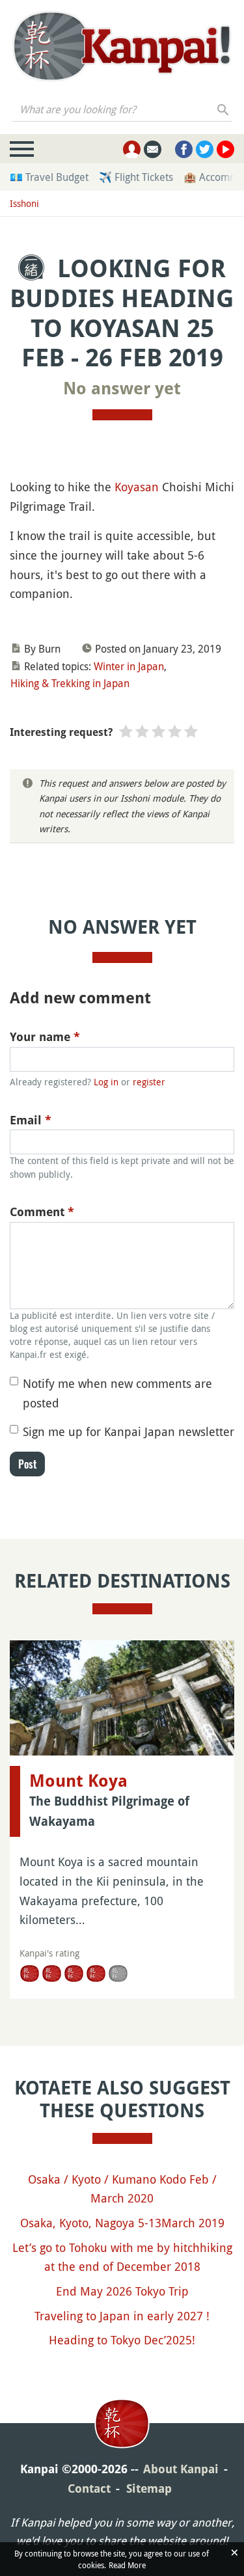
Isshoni (24, 203)
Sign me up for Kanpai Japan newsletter (129, 1431)
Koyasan (137, 487)
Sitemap (149, 2488)
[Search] (224, 109)
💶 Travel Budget (49, 177)
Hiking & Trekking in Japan (70, 683)
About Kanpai (181, 2469)
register (149, 1082)
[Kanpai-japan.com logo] (122, 46)
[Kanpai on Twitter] (205, 149)
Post (27, 1464)
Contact (89, 2488)
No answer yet (122, 388)
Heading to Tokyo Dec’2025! (122, 2340)
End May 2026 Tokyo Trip (122, 2291)
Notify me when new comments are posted (117, 1393)
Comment (42, 1212)
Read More (127, 2565)
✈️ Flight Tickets (136, 177)
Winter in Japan (129, 666)
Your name (45, 1037)
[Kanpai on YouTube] (225, 149)
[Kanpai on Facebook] (184, 149)
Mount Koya (78, 1781)
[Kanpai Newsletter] (153, 149)
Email (31, 1120)
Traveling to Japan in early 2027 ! (122, 2316)
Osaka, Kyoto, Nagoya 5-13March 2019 (122, 2223)
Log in (106, 1082)
